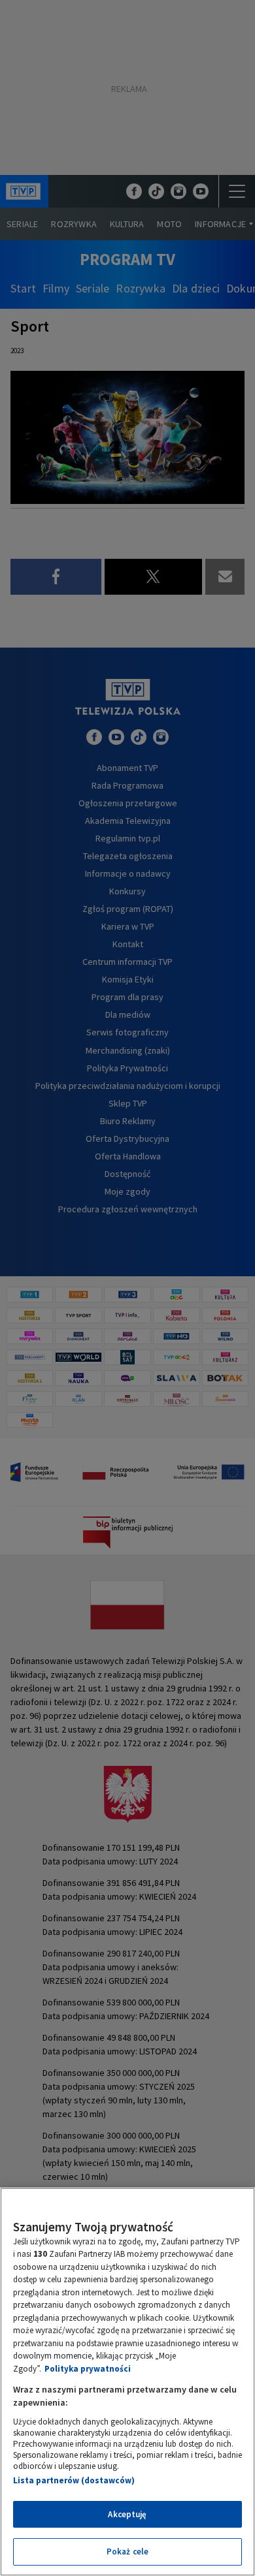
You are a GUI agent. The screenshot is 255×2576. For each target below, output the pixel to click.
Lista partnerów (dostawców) (74, 2480)
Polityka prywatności (88, 2369)
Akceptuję (127, 2514)
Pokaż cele (127, 2552)
